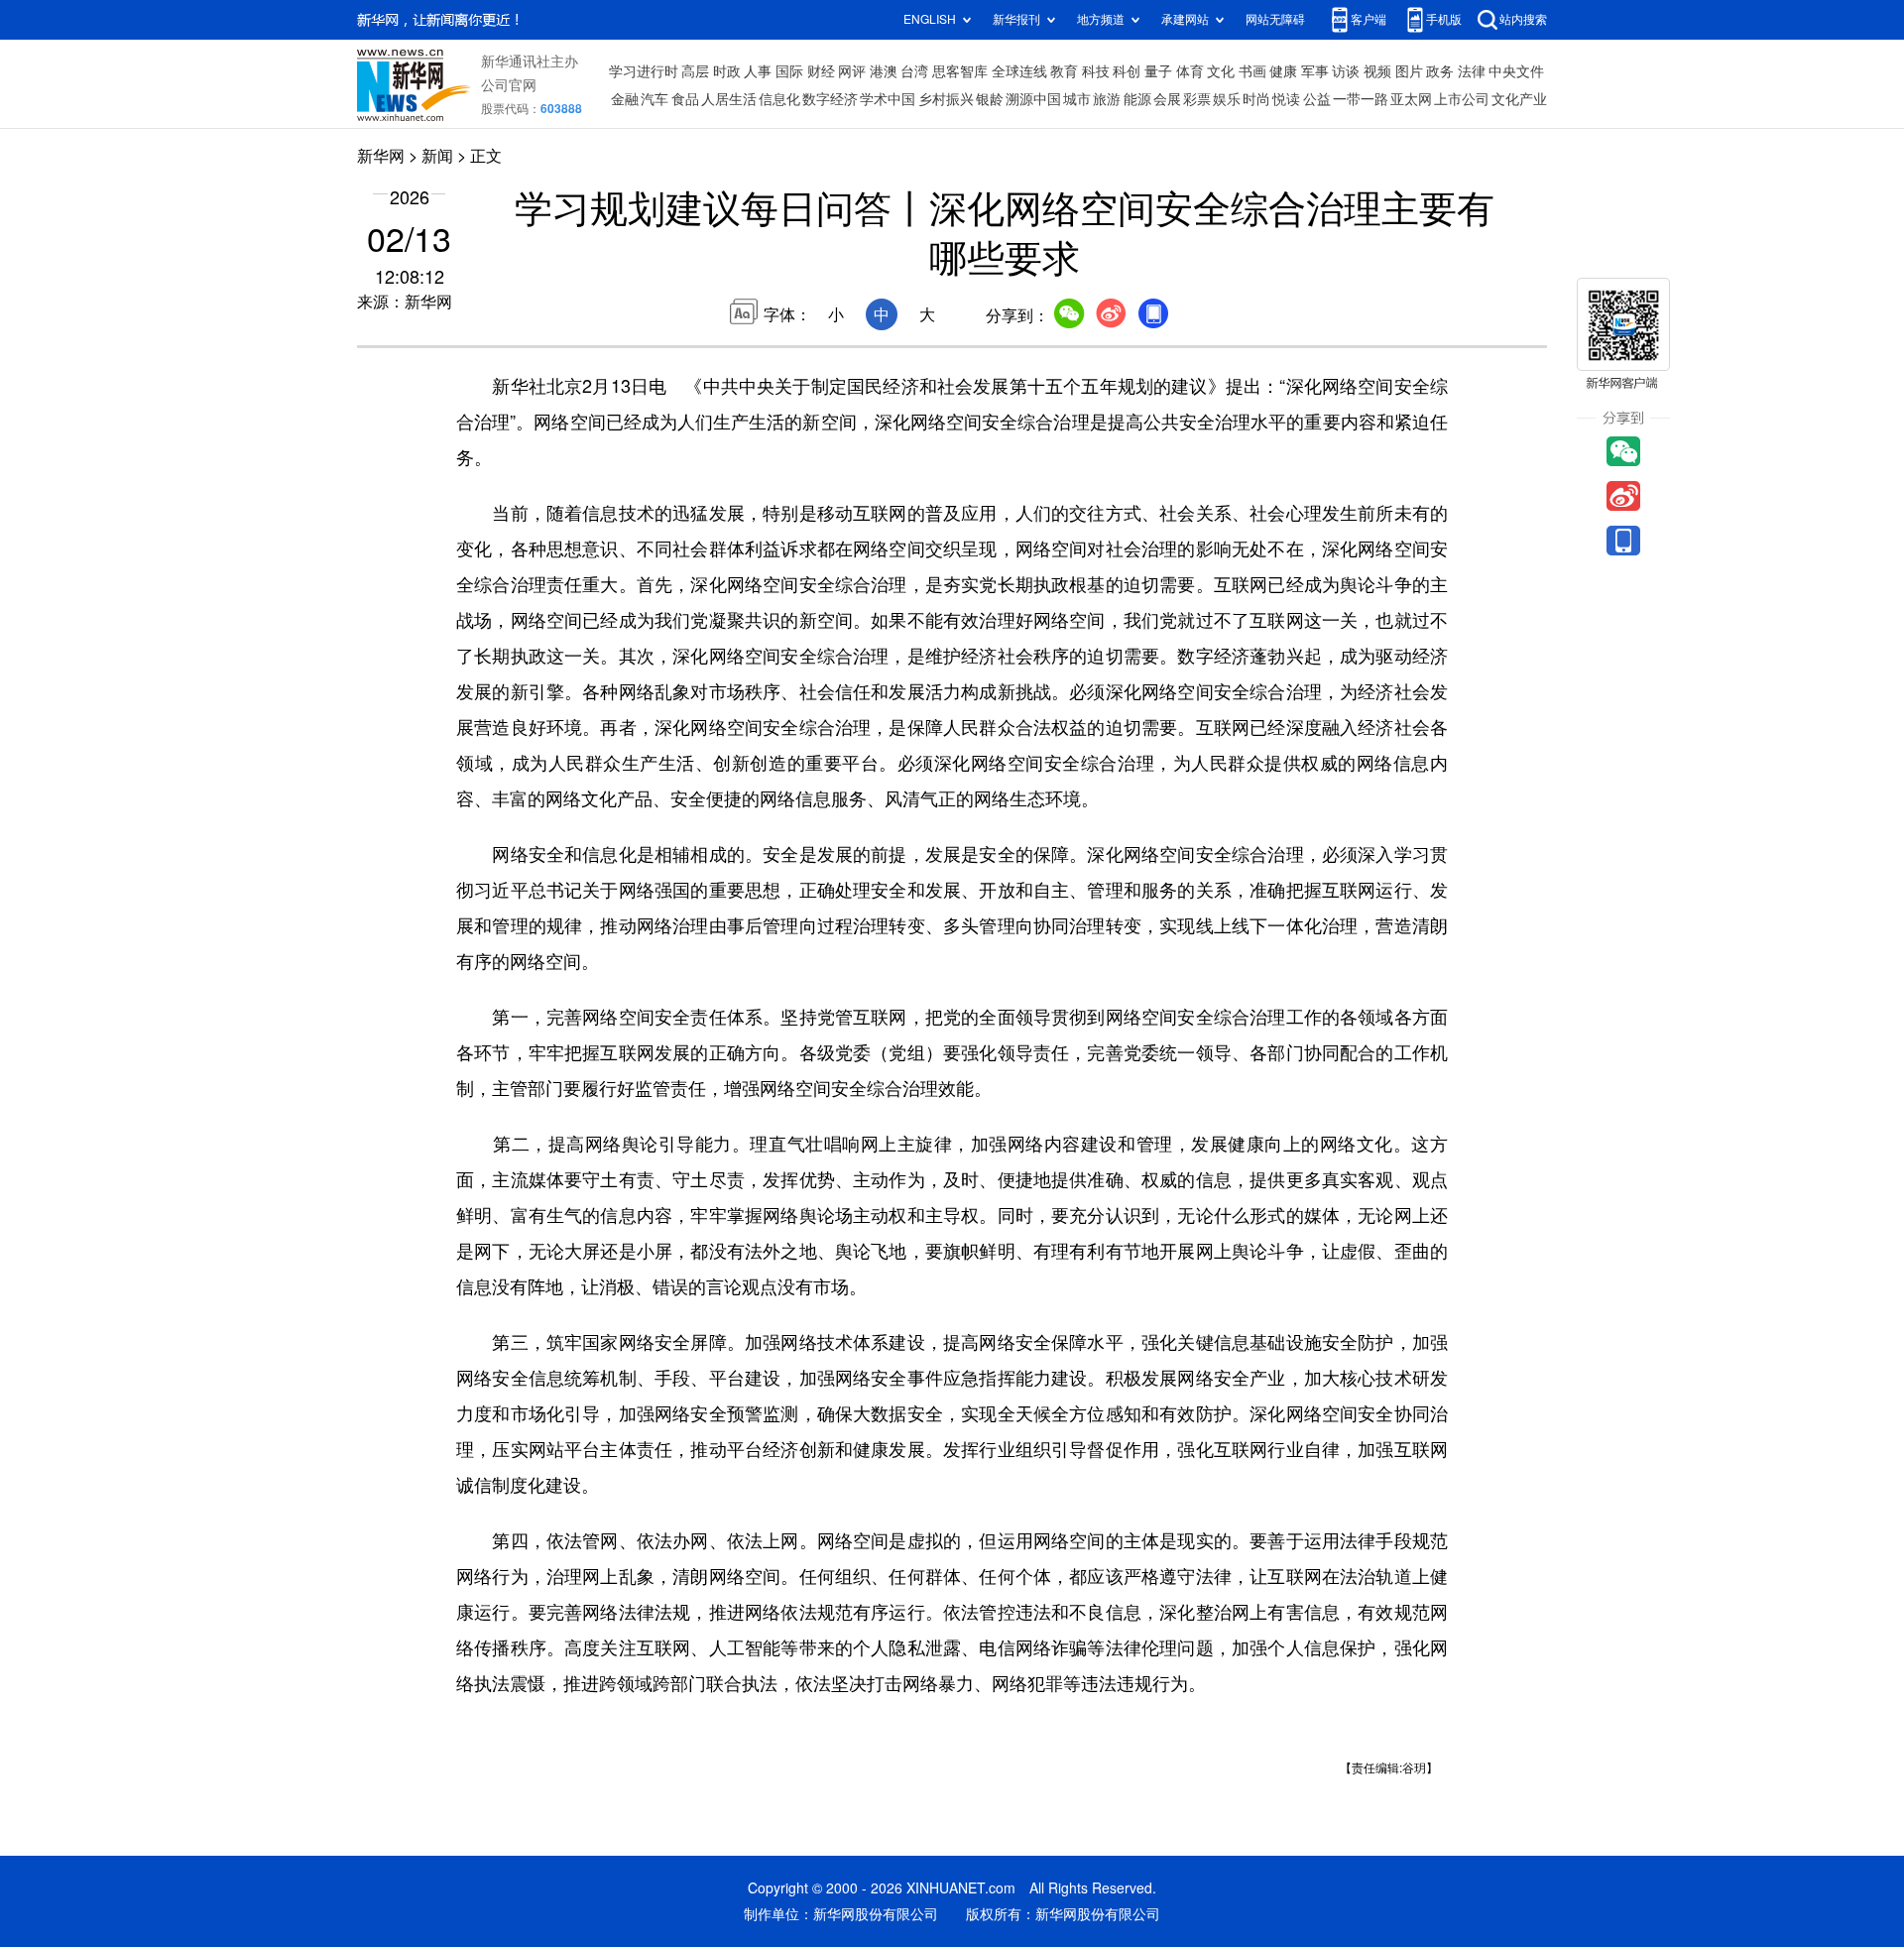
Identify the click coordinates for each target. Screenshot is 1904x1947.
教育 (1064, 71)
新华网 (381, 156)
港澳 (884, 71)
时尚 (1256, 99)
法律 (1472, 71)
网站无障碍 (1275, 19)
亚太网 (1411, 99)
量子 (1158, 71)
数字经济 (830, 99)
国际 (789, 71)
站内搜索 (1523, 19)
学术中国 (888, 99)
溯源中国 (1033, 99)
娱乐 (1227, 99)
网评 (852, 71)
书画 (1252, 71)
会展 (1167, 99)
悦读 (1286, 99)
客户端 (1368, 19)
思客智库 (960, 71)
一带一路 (1361, 99)
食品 (685, 99)
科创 (1127, 71)
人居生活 (729, 99)
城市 (1077, 99)
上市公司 (1462, 99)
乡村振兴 (946, 99)
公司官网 (509, 85)
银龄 (990, 99)
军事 (1315, 71)
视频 (1377, 71)
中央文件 (1516, 71)
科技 (1096, 71)
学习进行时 (644, 71)
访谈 (1346, 71)
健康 (1283, 71)
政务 (1440, 71)
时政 (727, 71)
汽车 (654, 99)
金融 (625, 99)
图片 (1409, 71)
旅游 (1107, 99)
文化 (1221, 71)
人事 (758, 71)
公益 (1317, 99)
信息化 (779, 99)
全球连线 (1019, 71)
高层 (695, 71)
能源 (1137, 99)
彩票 (1197, 99)
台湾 (914, 71)
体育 (1190, 71)
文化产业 (1519, 99)
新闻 (437, 156)
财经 (821, 71)
